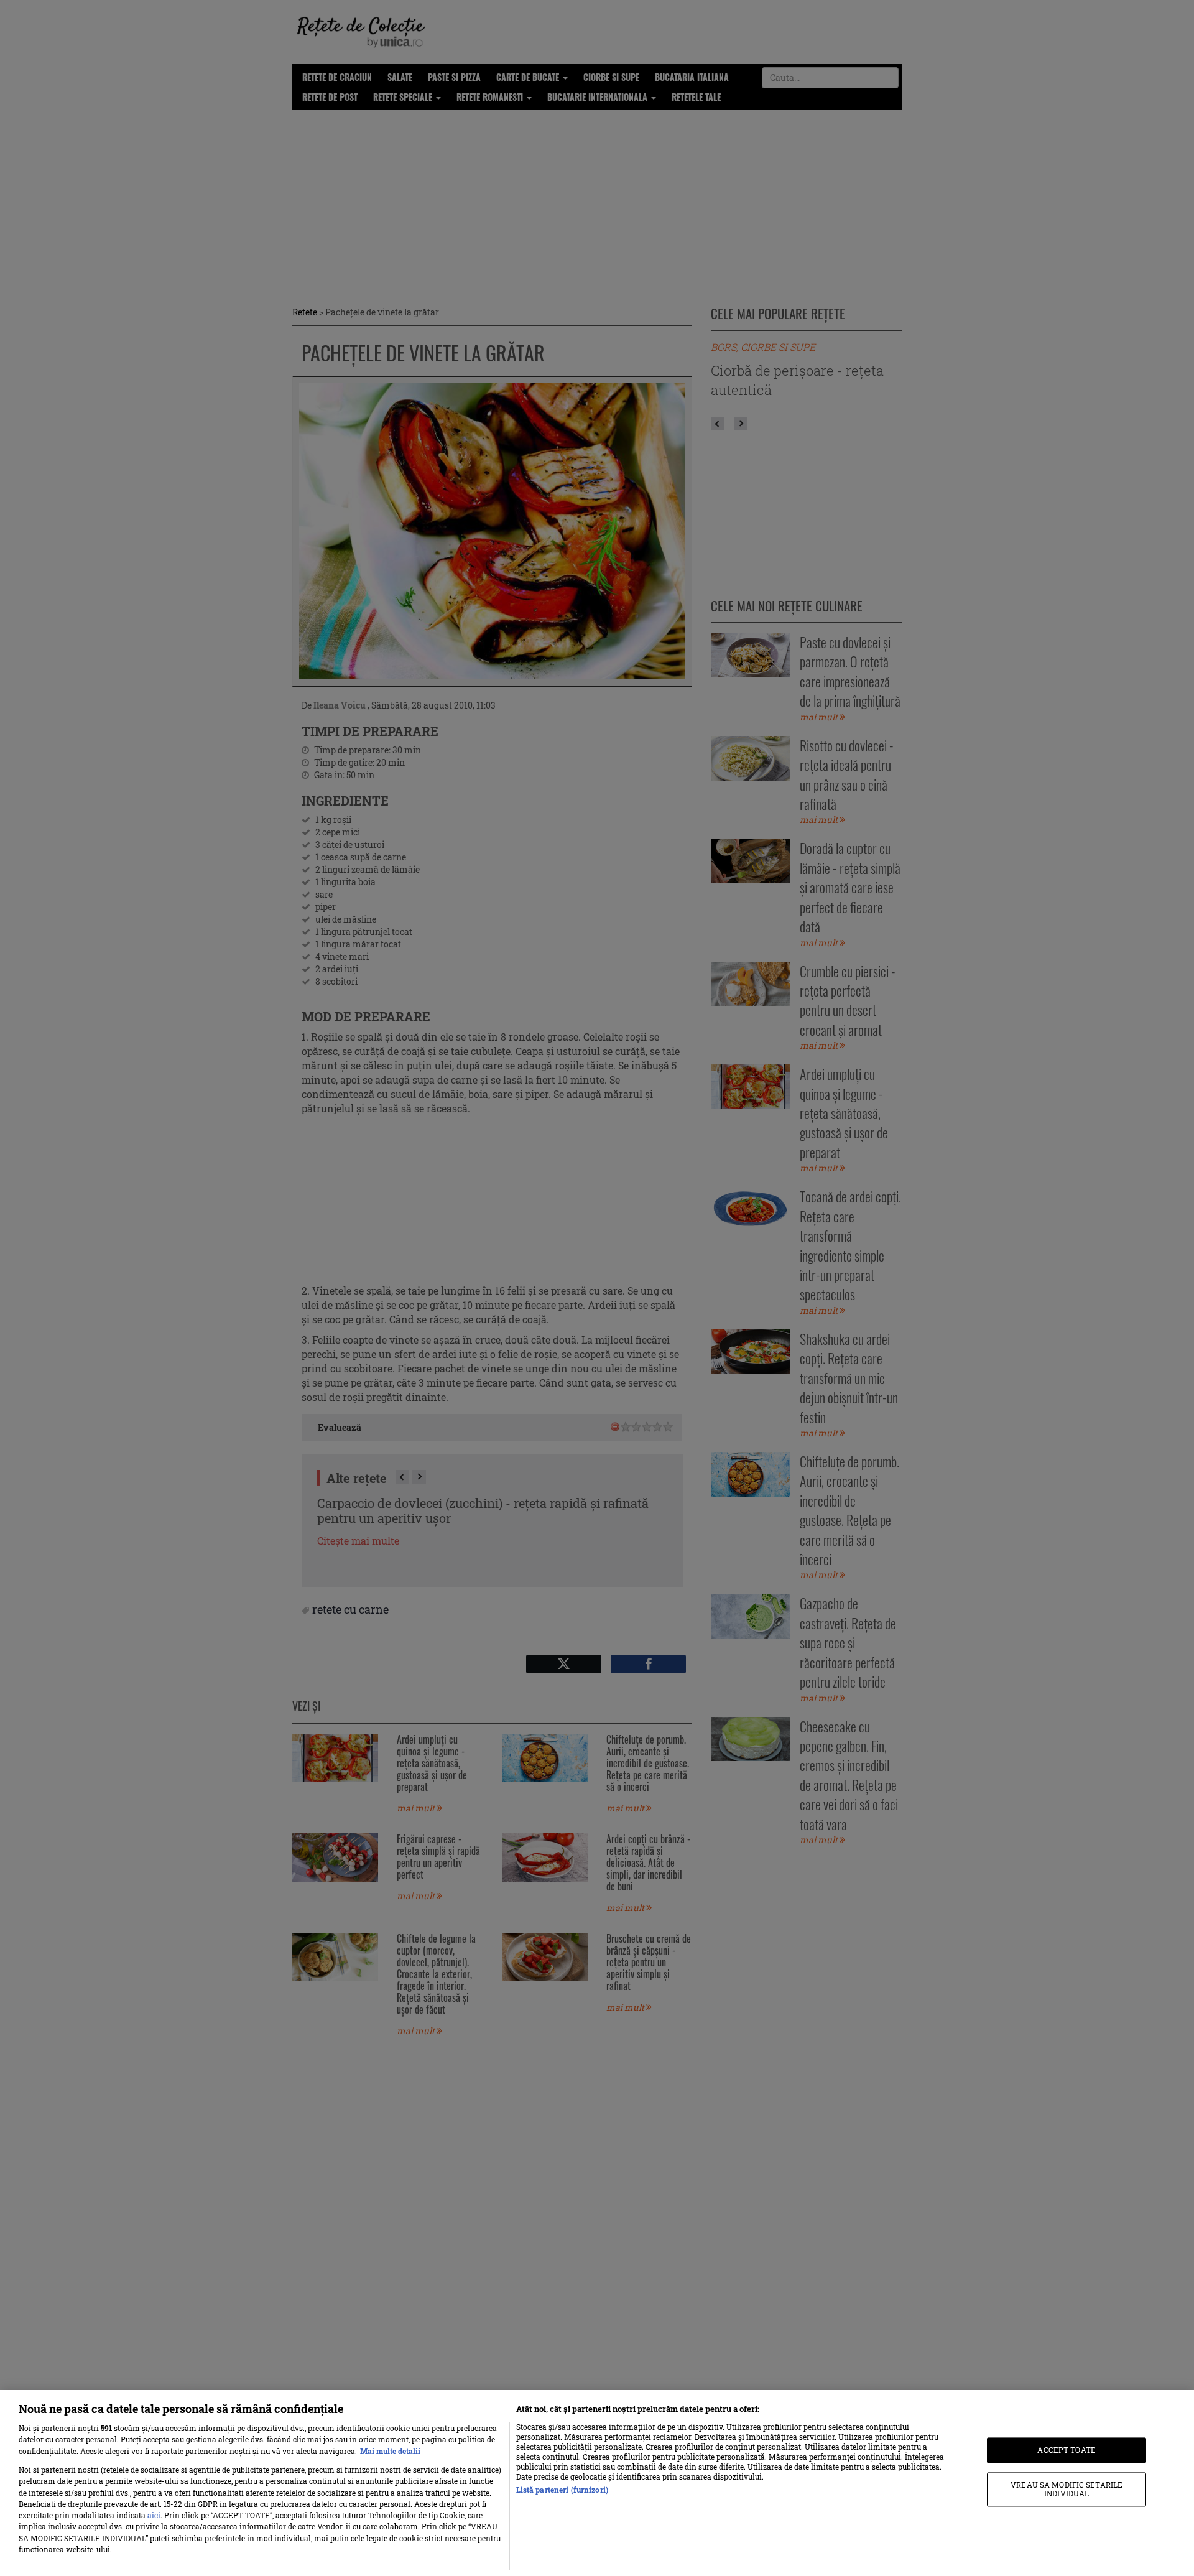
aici (154, 2515)
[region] (597, 2483)
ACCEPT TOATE (1066, 2450)
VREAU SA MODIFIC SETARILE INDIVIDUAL (1067, 2489)
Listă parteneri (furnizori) (562, 2490)
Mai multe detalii (390, 2451)
